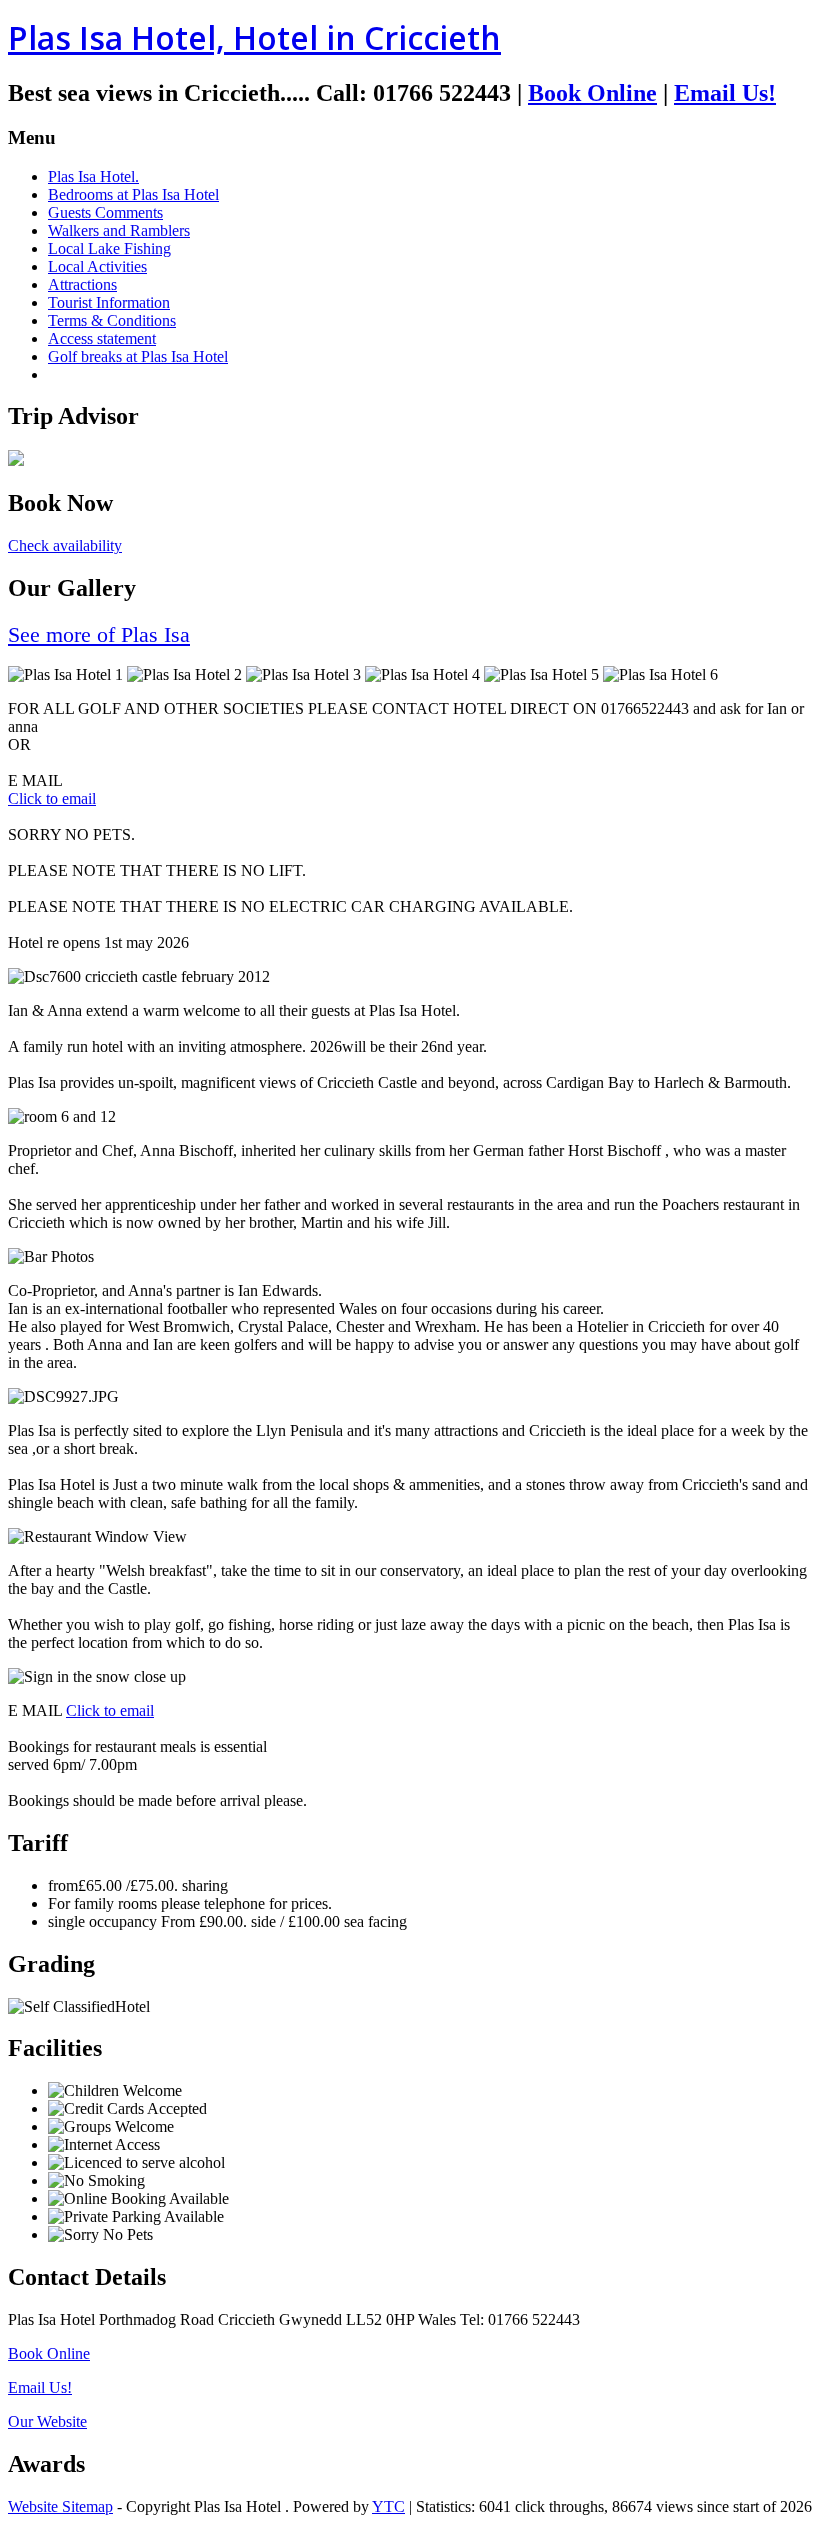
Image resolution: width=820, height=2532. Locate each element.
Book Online (592, 93)
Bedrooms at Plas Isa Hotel (133, 194)
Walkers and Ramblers (119, 230)
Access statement (102, 338)
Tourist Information (109, 302)
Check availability (65, 545)
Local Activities (97, 266)
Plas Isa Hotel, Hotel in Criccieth (254, 37)
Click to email (52, 798)
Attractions (82, 284)
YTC (388, 2506)
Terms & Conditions (112, 320)
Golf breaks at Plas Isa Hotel (138, 356)
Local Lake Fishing (109, 248)
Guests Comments (105, 212)
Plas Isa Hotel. (93, 176)
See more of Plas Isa (99, 634)
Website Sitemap (60, 2506)
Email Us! (725, 93)
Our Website (47, 2421)
